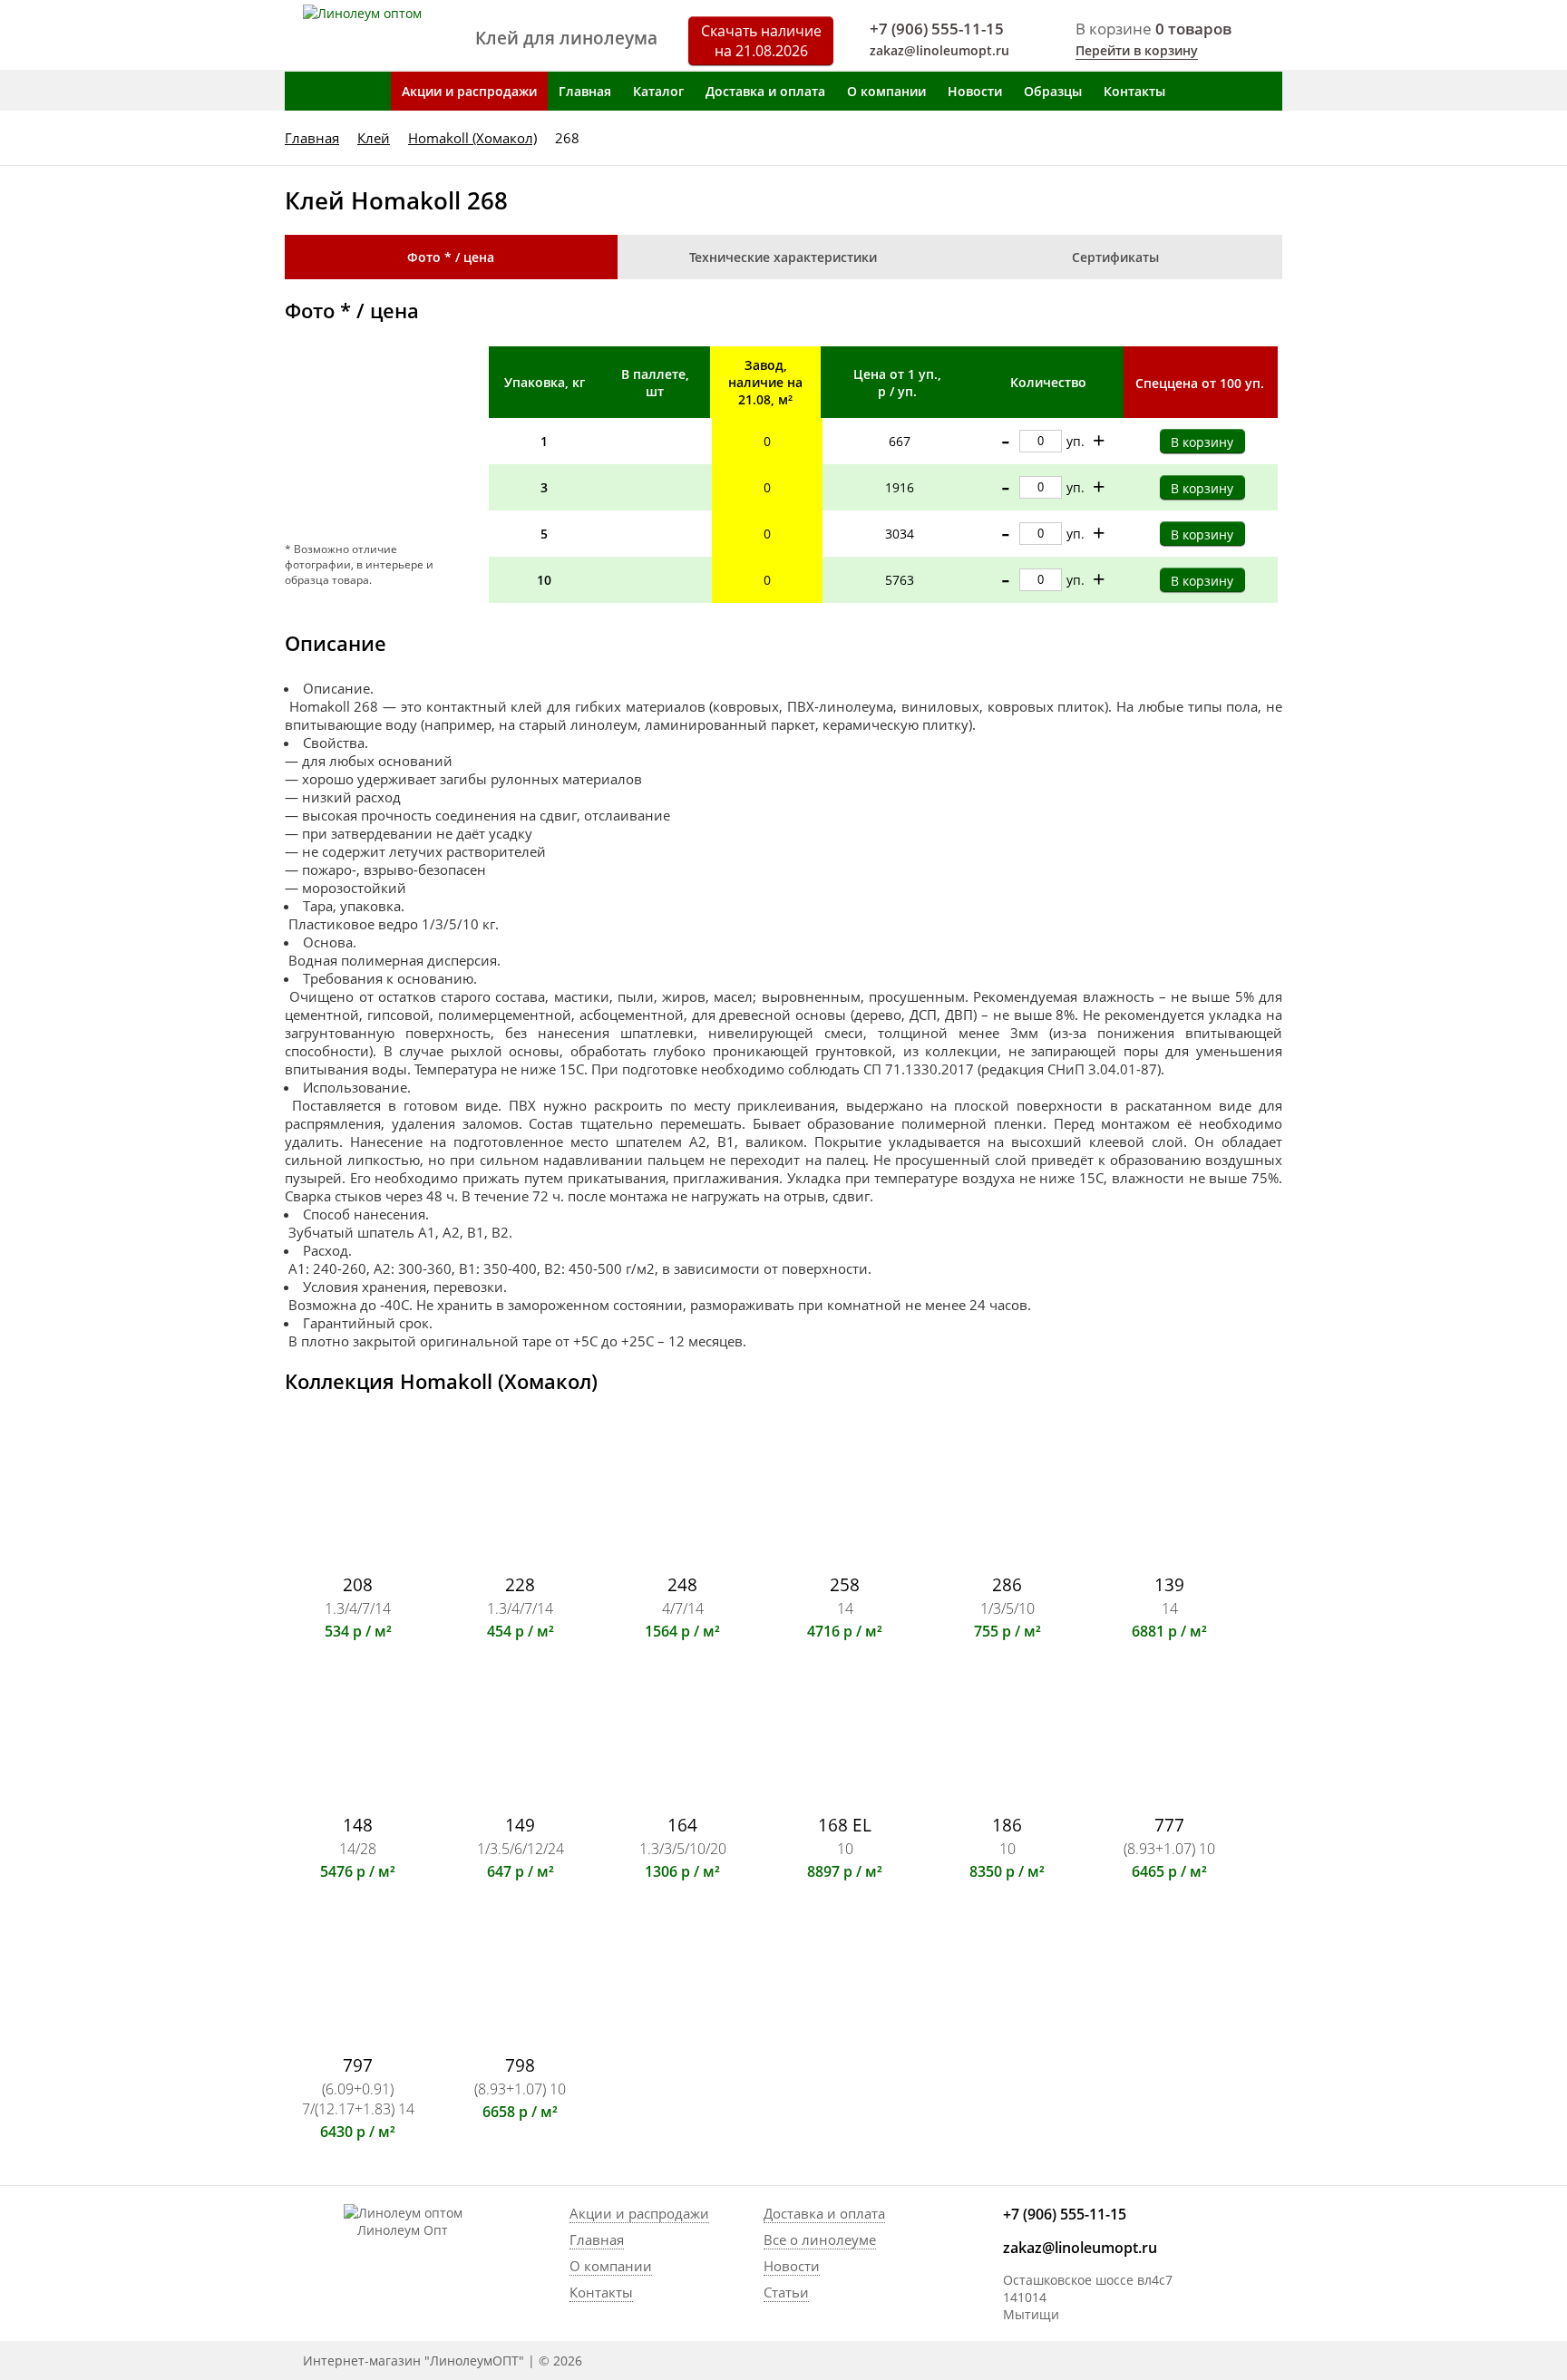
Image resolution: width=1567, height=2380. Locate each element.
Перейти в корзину (1137, 50)
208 (358, 1584)
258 (845, 1584)
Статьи (786, 2292)
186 (1007, 1825)
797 (358, 2065)
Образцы (1053, 91)
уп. (1075, 441)
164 (682, 1825)
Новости (975, 91)
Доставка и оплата (765, 91)
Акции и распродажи (469, 91)
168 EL (845, 1825)
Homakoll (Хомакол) (472, 138)
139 (1169, 1584)
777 (1169, 1825)
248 (682, 1584)
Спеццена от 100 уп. (1200, 383)
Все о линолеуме (820, 2239)
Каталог (658, 91)
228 (520, 1584)
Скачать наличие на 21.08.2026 (761, 41)
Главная (585, 91)
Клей (374, 138)
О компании (886, 91)
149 (520, 1825)
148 (358, 1825)
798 (520, 2065)
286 (1007, 1584)
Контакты (1134, 91)
